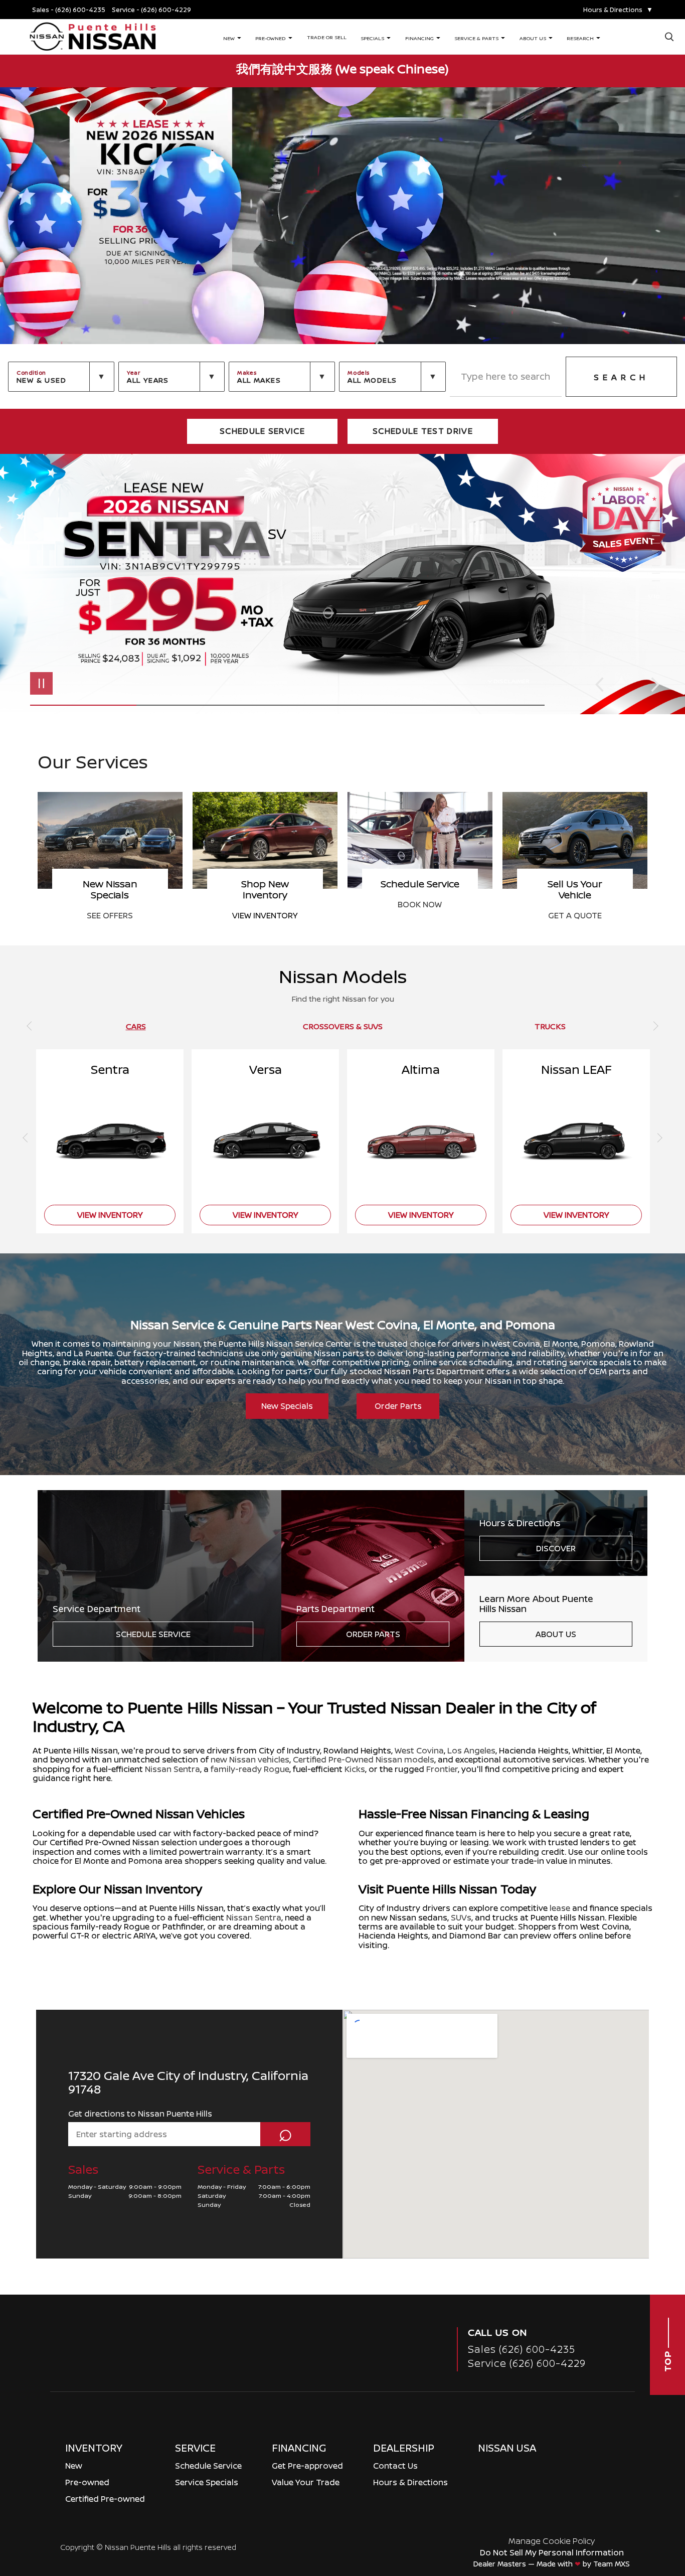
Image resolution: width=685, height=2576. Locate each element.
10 (652, 581)
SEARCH (621, 377)
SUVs (461, 1917)
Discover (556, 1548)
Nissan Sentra (173, 1769)
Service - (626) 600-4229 (151, 10)
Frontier (442, 1769)
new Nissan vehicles (250, 1759)
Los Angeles (471, 1750)
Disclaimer (511, 681)
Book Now (420, 904)
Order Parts (398, 1406)
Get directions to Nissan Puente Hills (140, 2114)
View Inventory (265, 915)
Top (667, 2360)
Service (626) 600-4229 (527, 2363)
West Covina (419, 1750)
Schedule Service (153, 1634)
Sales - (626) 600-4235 (69, 10)
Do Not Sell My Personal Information (552, 2552)
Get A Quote (575, 915)
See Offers (110, 915)
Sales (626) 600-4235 (522, 2349)
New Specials (287, 1406)
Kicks (355, 1769)
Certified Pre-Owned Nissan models (364, 1759)
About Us (556, 1634)
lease (560, 1908)
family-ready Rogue (250, 1769)
